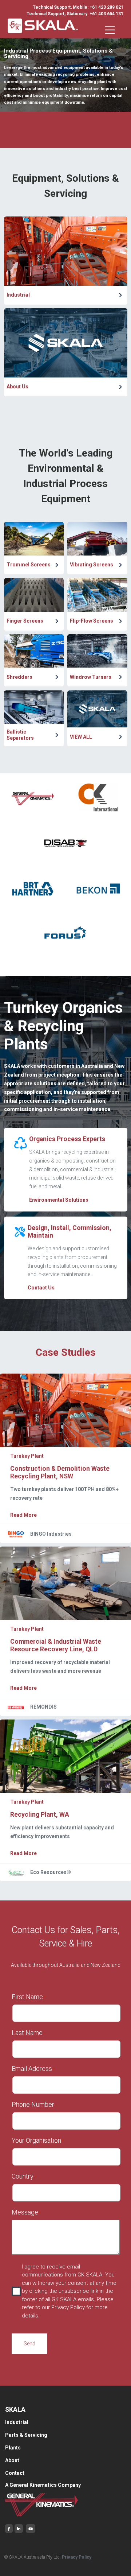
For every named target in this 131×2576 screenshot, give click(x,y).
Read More (23, 1515)
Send (29, 2344)
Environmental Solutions (59, 1200)
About (12, 2460)
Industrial (17, 2422)
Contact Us (41, 1288)
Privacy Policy (77, 2557)
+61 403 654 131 (106, 14)
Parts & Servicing (26, 2435)
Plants (13, 2448)
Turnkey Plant (27, 1456)
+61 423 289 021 (106, 7)
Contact (15, 2473)
